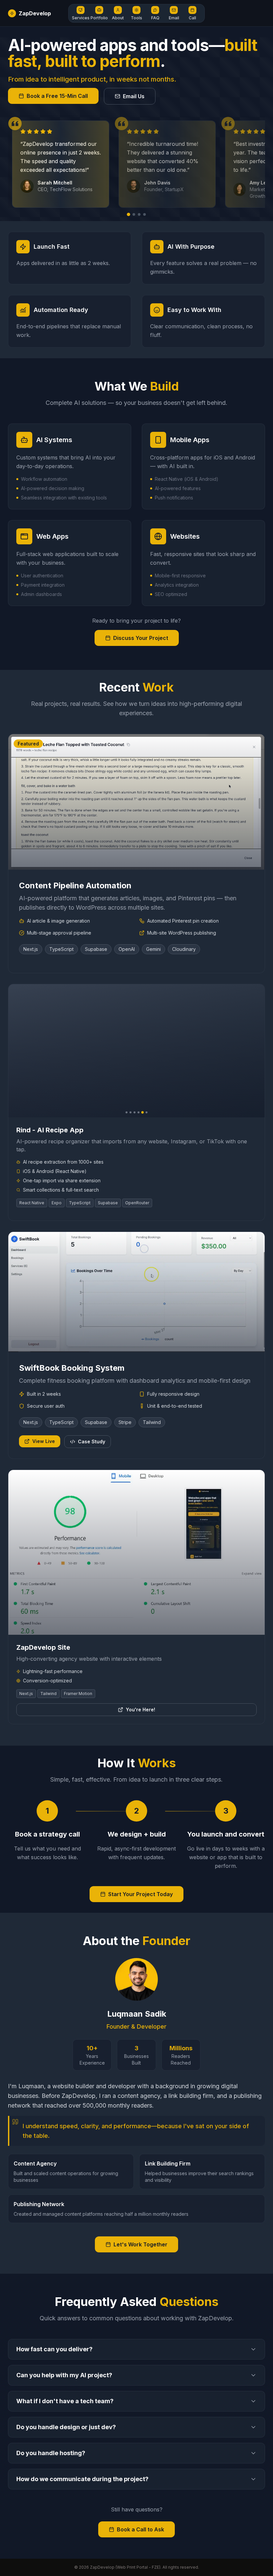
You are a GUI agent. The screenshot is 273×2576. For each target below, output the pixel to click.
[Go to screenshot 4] (138, 1112)
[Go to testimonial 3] (139, 214)
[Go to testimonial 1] (129, 214)
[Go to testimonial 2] (134, 214)
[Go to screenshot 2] (131, 1112)
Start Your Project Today (140, 1894)
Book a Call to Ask (140, 2529)
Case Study (92, 1441)
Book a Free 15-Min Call (57, 96)
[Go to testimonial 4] (144, 214)
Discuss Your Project (141, 638)
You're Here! (140, 1710)
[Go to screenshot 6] (146, 1112)
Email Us (134, 96)
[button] (81, 13)
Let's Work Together (140, 2244)
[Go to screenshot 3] (135, 1112)
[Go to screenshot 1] (127, 1112)
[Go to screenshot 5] (142, 1112)
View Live (44, 1441)
